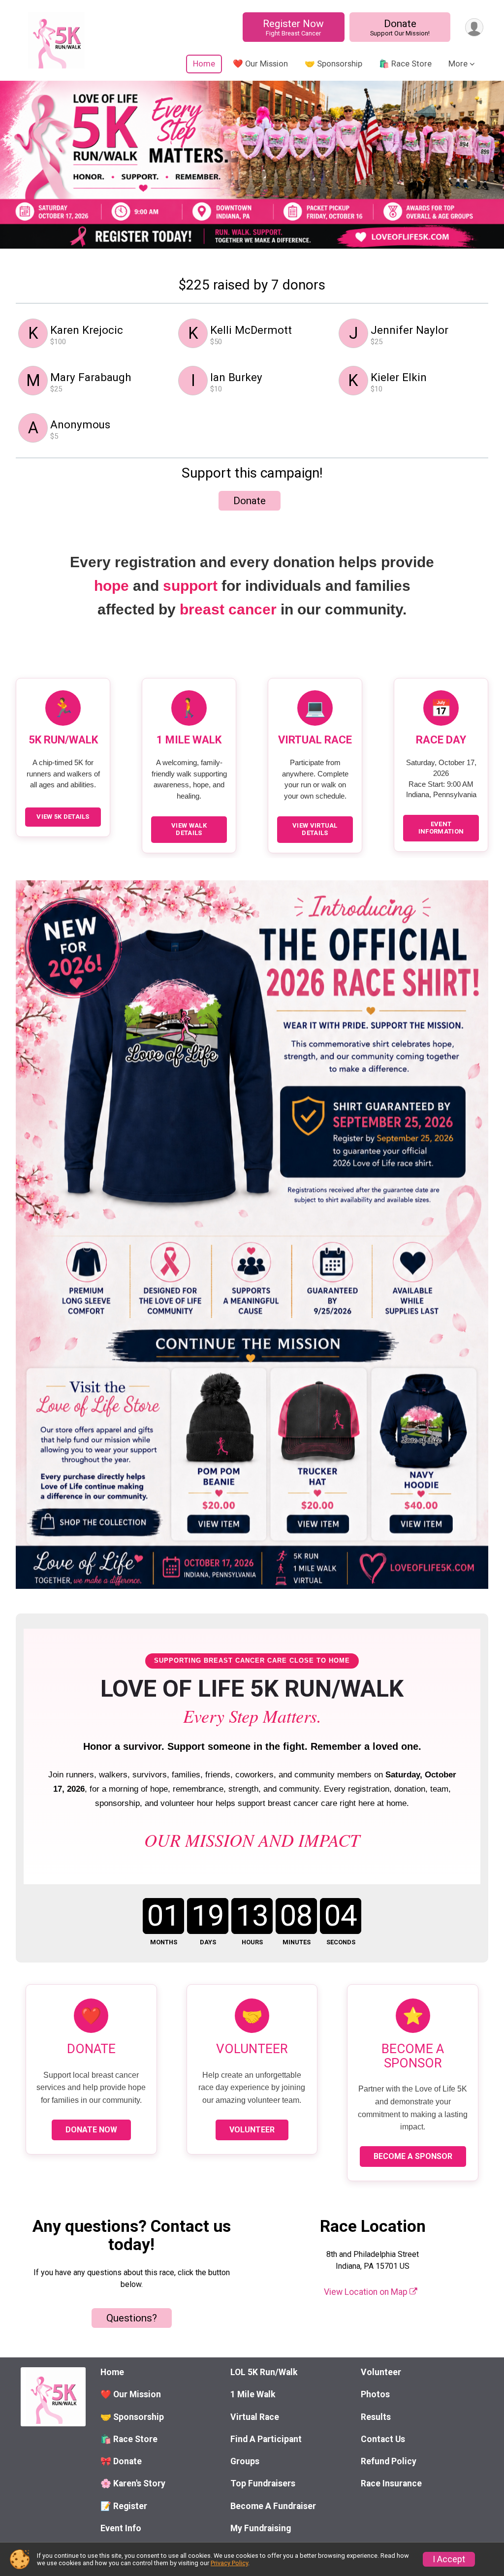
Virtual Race (255, 2417)
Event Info (121, 2528)
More (458, 64)
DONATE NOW (91, 2130)
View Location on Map (367, 2292)
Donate (400, 27)
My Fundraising (261, 2528)
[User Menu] (474, 27)
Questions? (132, 2318)
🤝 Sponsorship (333, 64)
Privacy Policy (229, 2563)
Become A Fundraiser (273, 2506)
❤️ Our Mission (260, 64)
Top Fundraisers (263, 2483)
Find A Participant (266, 2439)
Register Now (293, 27)
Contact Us (383, 2439)
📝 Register (124, 2506)
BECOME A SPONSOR (413, 2156)
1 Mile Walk (253, 2394)
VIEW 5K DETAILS (63, 817)
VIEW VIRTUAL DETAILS (315, 829)
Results (376, 2417)
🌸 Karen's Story (133, 2483)
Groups (245, 2461)
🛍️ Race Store (405, 64)
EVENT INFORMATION (441, 828)
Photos (375, 2394)
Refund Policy (389, 2461)
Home (204, 64)
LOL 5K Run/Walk (264, 2372)
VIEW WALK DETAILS (189, 829)
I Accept (449, 2559)
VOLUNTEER (252, 2130)
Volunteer (381, 2372)
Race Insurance (391, 2483)
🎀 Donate (121, 2461)
